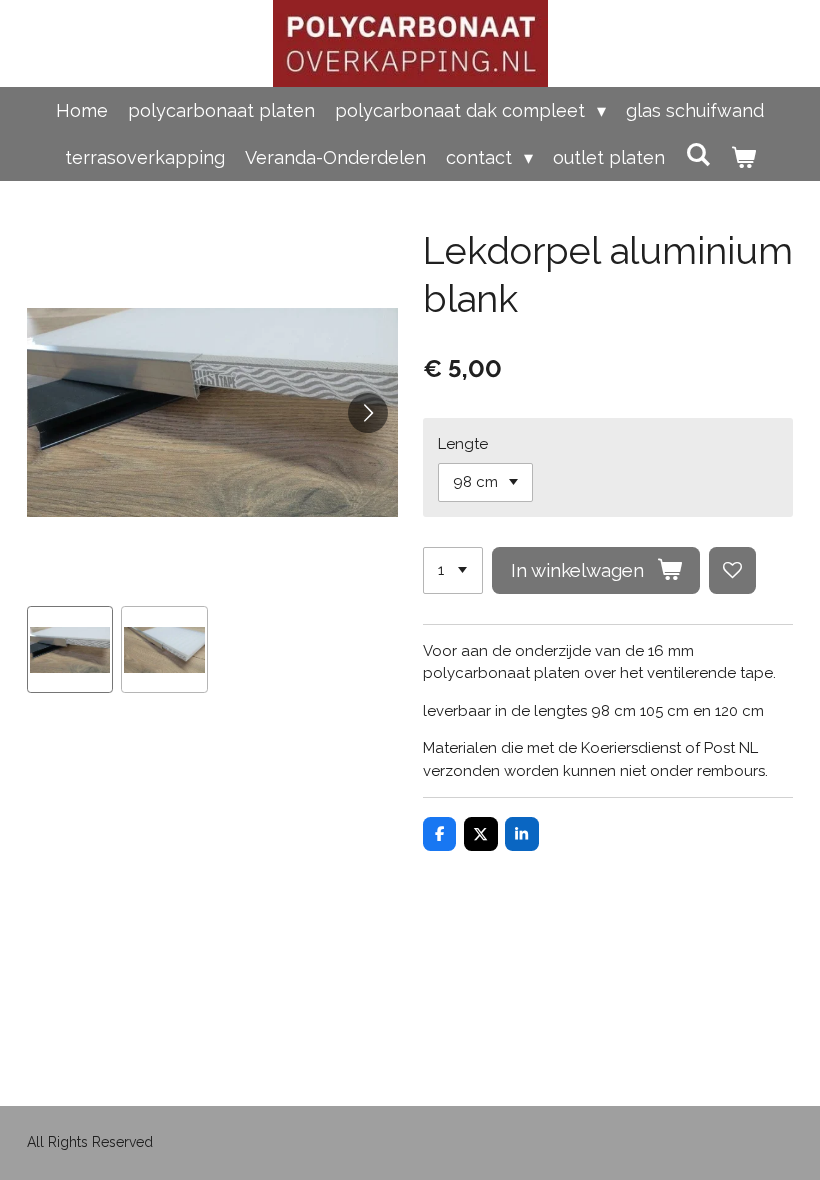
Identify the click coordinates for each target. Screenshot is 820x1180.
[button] (70, 649)
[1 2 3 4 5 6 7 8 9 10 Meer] (453, 570)
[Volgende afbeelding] (368, 413)
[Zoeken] (697, 154)
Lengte (463, 444)
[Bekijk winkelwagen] (742, 157)
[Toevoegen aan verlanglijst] (732, 570)
